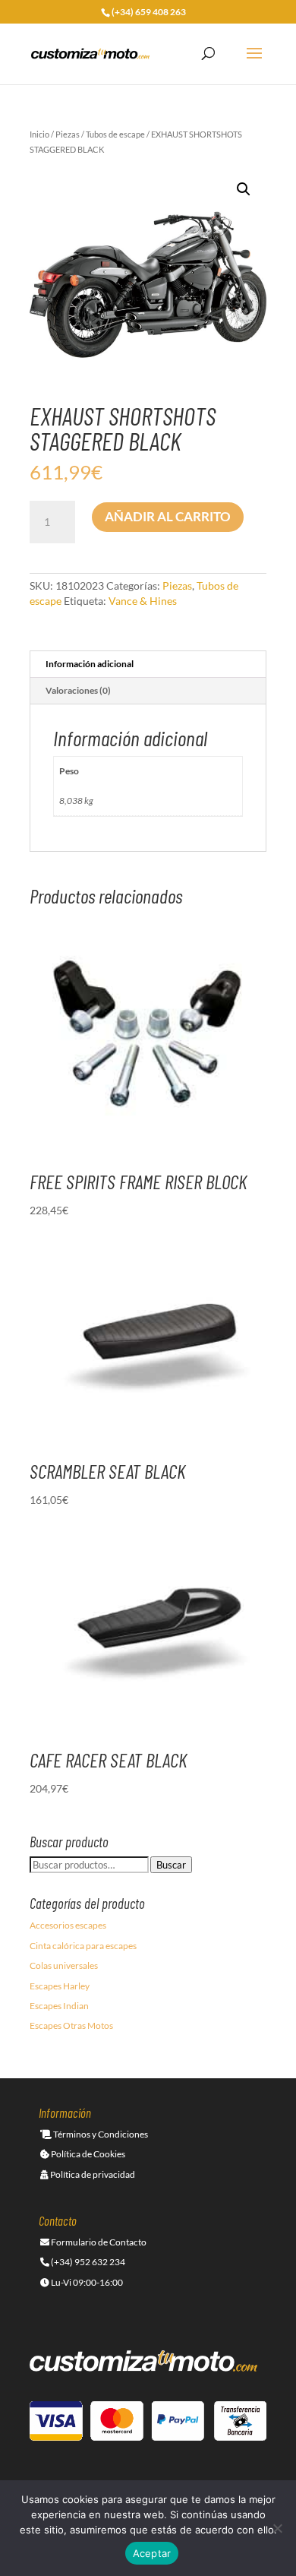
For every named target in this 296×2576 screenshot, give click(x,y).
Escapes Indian (59, 2006)
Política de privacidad (92, 2174)
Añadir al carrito (168, 516)
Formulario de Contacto (98, 2242)
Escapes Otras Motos (71, 2025)
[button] (244, 189)
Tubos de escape (115, 134)
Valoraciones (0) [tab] (78, 690)
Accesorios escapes (68, 1925)
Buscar (171, 1865)
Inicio (39, 134)
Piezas (68, 134)
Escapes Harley (60, 1986)
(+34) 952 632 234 (87, 2262)
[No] (277, 2528)
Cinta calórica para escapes (83, 1946)
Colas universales (64, 1965)
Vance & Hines (143, 601)
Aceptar (152, 2553)
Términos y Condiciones (100, 2134)
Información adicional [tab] (90, 664)
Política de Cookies (87, 2154)
